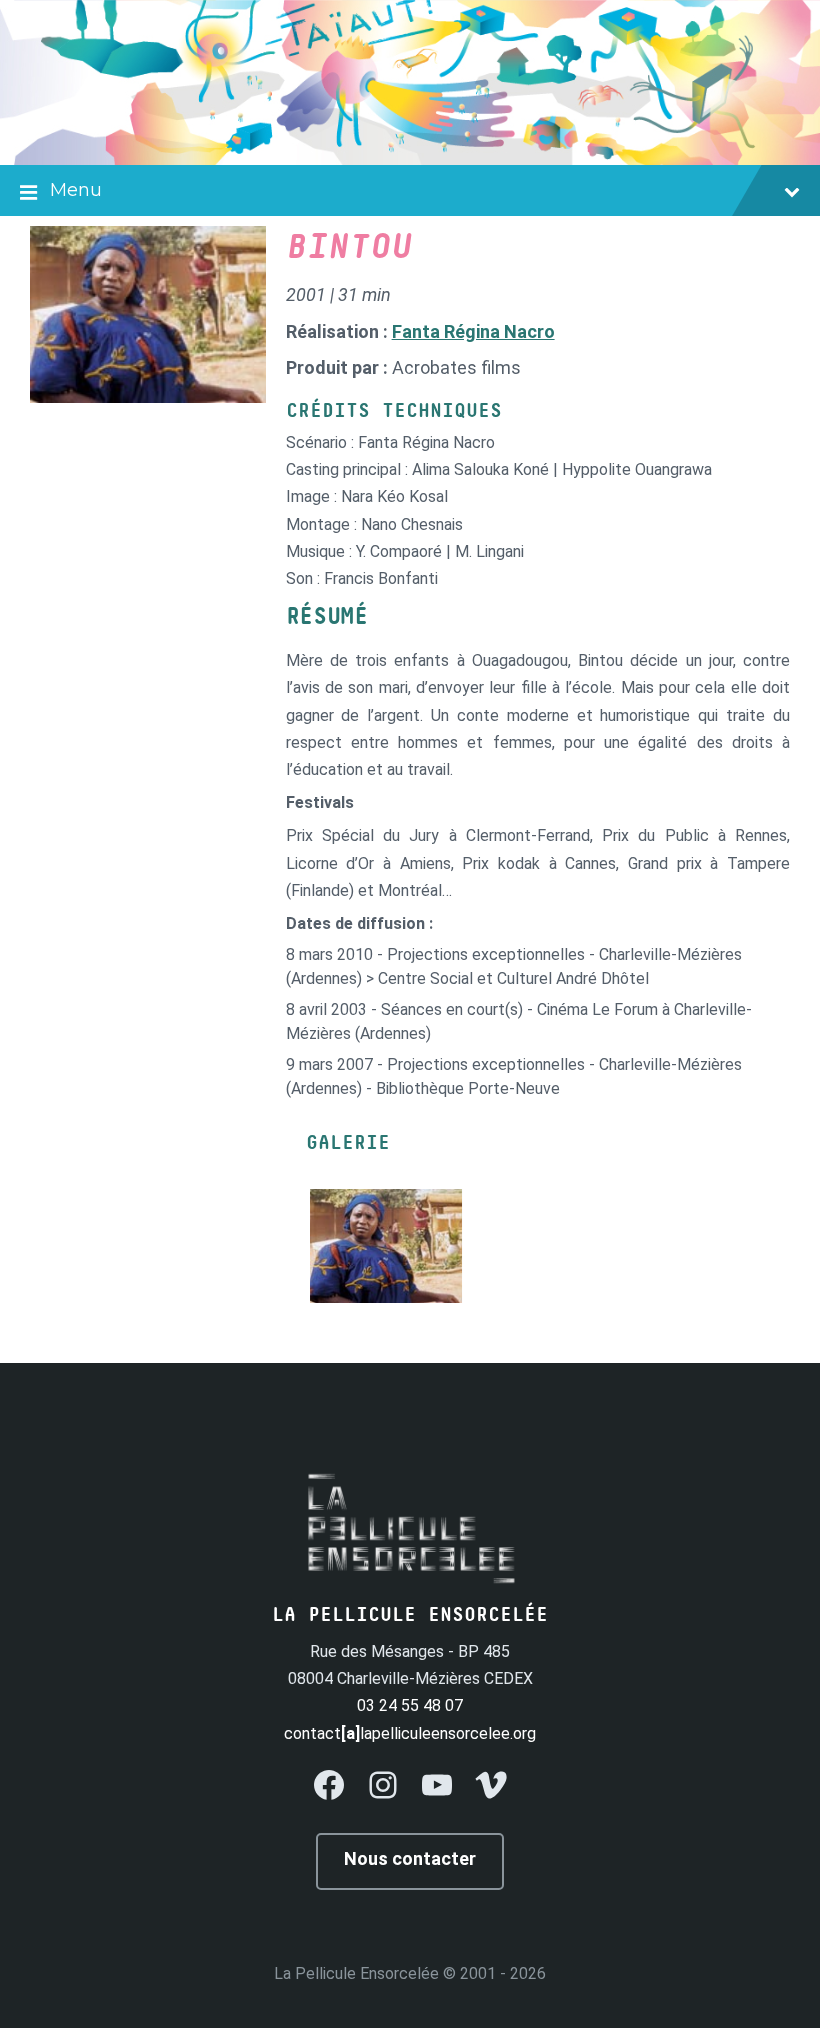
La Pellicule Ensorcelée (356, 1973)
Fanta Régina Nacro (473, 331)
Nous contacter (410, 1858)
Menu (76, 190)
